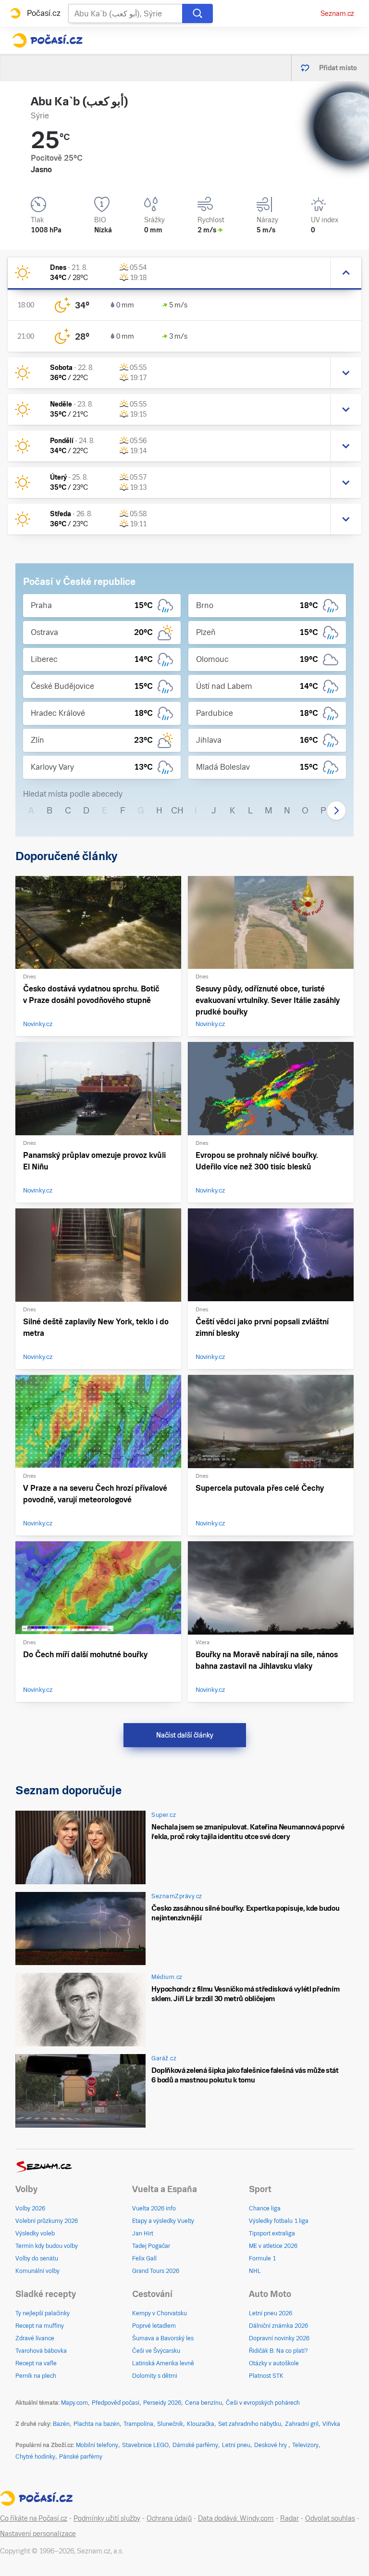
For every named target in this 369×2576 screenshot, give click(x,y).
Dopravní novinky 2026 (279, 2338)
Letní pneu (236, 2445)
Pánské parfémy (81, 2457)
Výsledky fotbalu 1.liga (279, 2221)
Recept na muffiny (40, 2326)
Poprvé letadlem (154, 2326)
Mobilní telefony (97, 2445)
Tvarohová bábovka (41, 2351)
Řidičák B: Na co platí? (278, 2351)
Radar (289, 2518)
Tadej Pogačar (151, 2246)
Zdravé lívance (35, 2338)
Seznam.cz (337, 13)
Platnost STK (266, 2376)
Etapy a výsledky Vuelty (163, 2221)
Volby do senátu (37, 2259)
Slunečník (170, 2424)
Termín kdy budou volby (47, 2246)
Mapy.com (74, 2403)
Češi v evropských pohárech (263, 2403)
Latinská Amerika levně (163, 2363)
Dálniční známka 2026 (278, 2326)
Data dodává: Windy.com (236, 2518)
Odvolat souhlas (330, 2518)
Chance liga (265, 2208)
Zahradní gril (302, 2424)
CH (177, 810)
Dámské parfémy (195, 2445)
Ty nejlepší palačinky (43, 2313)
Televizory (305, 2445)
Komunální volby (37, 2271)
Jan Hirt (143, 2233)
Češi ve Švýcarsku (156, 2351)
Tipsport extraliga (272, 2233)
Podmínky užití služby (107, 2518)
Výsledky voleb (35, 2233)
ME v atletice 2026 (273, 2246)
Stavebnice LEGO (145, 2445)
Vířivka (331, 2424)
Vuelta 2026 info (154, 2208)
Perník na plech (36, 2376)
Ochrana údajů (169, 2518)
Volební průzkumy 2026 (47, 2221)
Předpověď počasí (116, 2403)
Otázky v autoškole (274, 2363)
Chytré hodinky (35, 2457)
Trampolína (138, 2424)
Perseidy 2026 (162, 2403)
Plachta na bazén (97, 2424)
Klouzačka (201, 2424)
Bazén (61, 2424)
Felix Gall (144, 2259)
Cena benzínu (203, 2403)
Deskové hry (271, 2445)
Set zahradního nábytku (250, 2424)
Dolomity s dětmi (155, 2376)
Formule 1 (262, 2259)
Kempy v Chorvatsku (160, 2313)
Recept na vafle (36, 2363)
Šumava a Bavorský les (163, 2338)
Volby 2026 (30, 2208)
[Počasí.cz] (47, 40)
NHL (255, 2271)
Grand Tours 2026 (156, 2271)
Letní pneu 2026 (271, 2313)
